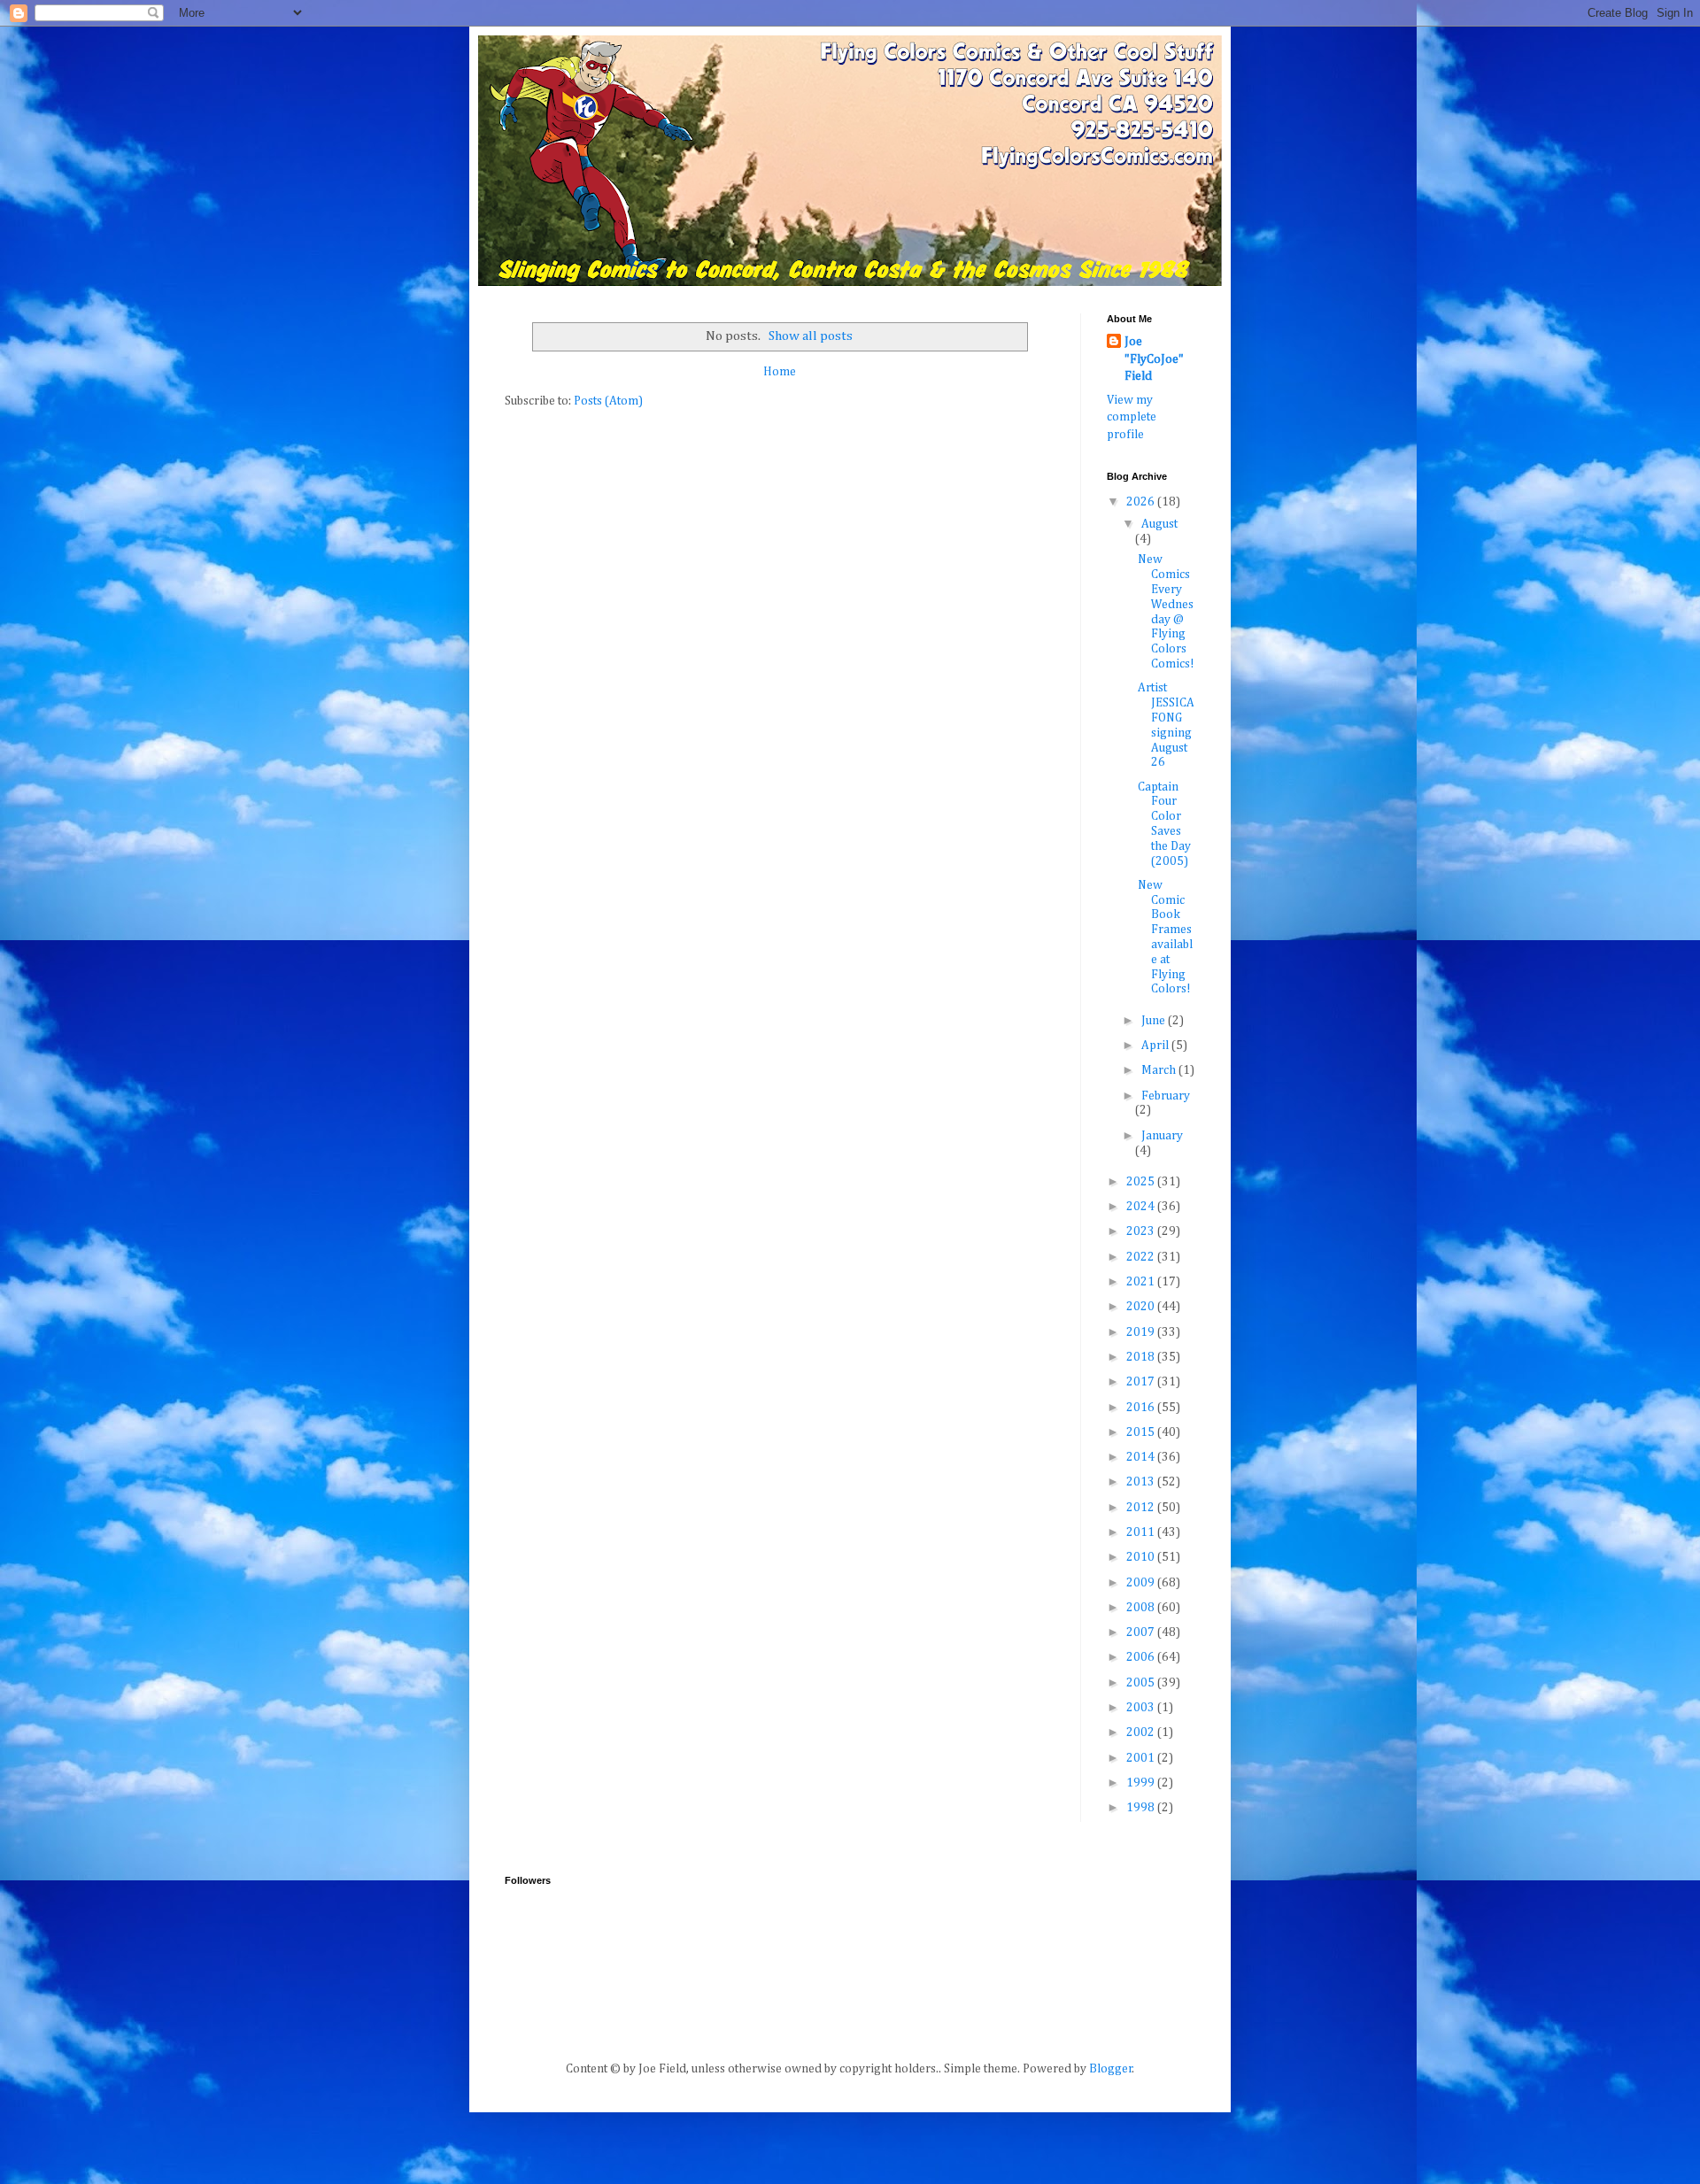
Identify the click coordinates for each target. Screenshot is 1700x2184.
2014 (1142, 1457)
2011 (1142, 1532)
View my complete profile (1132, 417)
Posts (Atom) (608, 401)
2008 (1142, 1608)
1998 (1142, 1808)
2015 (1142, 1432)
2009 (1142, 1583)
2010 (1142, 1557)
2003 (1142, 1708)
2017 (1142, 1382)
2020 (1142, 1307)
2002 (1142, 1733)
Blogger (1111, 2069)
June (1155, 1021)
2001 (1142, 1758)
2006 (1142, 1657)
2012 (1142, 1508)
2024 (1142, 1207)
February (1166, 1096)
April (1156, 1046)
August (1159, 524)
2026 (1142, 502)
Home (780, 372)
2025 (1142, 1182)
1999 (1142, 1783)
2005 (1142, 1683)
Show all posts (811, 336)
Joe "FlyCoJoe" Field (1154, 359)
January (1162, 1136)
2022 (1142, 1257)
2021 (1142, 1282)
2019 (1142, 1332)
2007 (1142, 1632)
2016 (1142, 1408)
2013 (1142, 1482)
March (1160, 1070)
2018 (1142, 1357)
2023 (1142, 1231)
